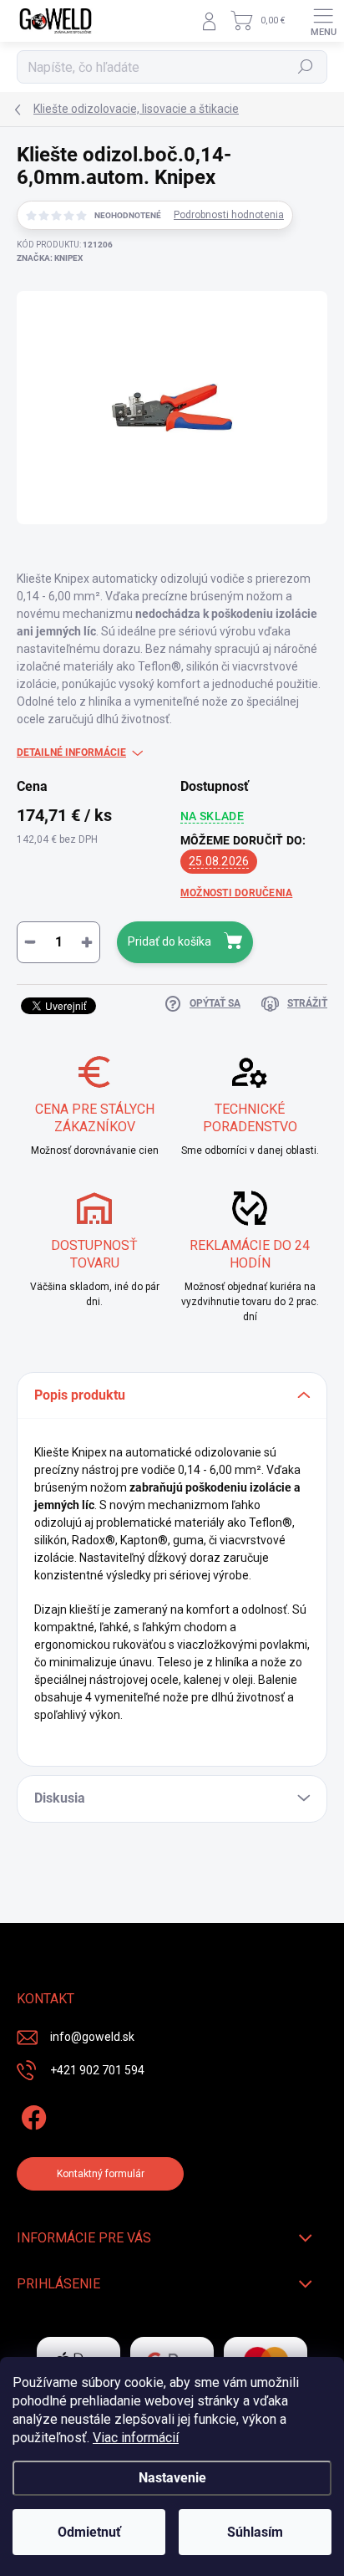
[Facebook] (31, 2114)
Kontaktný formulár (101, 2174)
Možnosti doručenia (236, 893)
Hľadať (306, 67)
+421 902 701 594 (97, 2070)
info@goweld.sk (92, 2037)
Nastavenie (172, 2478)
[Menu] (323, 21)
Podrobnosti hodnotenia (229, 215)
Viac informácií (136, 2438)
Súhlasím (255, 2532)
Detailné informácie (71, 752)
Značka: (50, 258)
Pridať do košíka (169, 941)
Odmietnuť (89, 2532)
